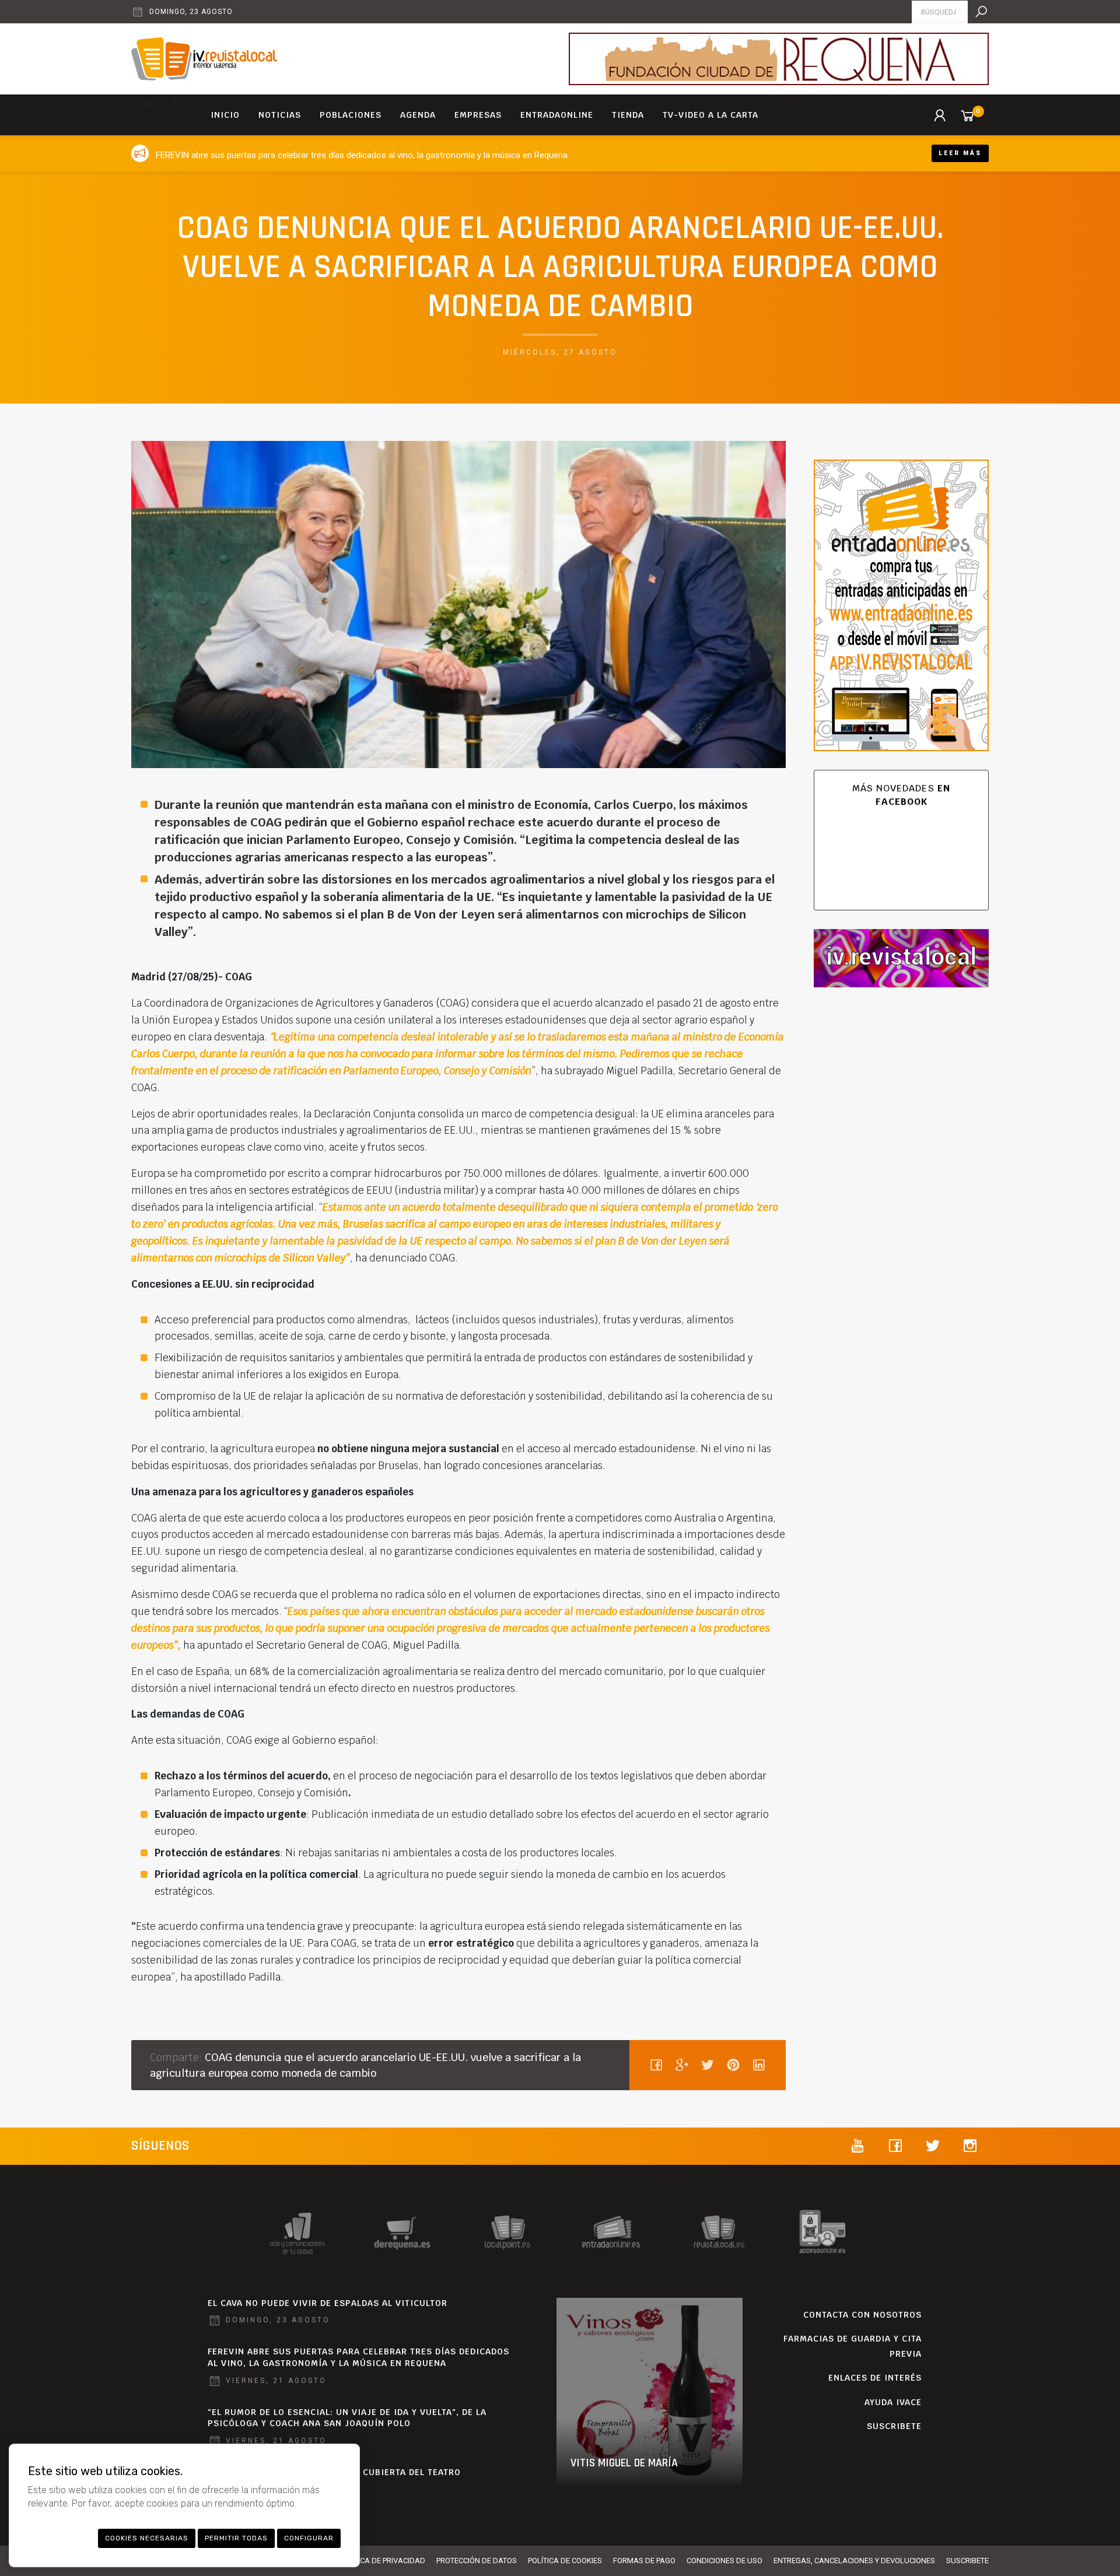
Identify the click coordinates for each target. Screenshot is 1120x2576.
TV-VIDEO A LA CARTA (710, 115)
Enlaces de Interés (875, 2378)
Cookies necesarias (147, 2538)
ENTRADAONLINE (557, 115)
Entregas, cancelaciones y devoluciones (854, 2561)
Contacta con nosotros (862, 2315)
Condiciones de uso (724, 2561)
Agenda (418, 115)
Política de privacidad (382, 2561)
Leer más (960, 153)
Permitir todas (236, 2538)
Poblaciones (351, 115)
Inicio (225, 115)
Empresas (478, 115)
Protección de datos (477, 2561)
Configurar (309, 2538)
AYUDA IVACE (893, 2402)
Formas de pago (644, 2561)
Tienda (628, 115)
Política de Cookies (565, 2561)
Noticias (280, 115)
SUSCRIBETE (894, 2426)
